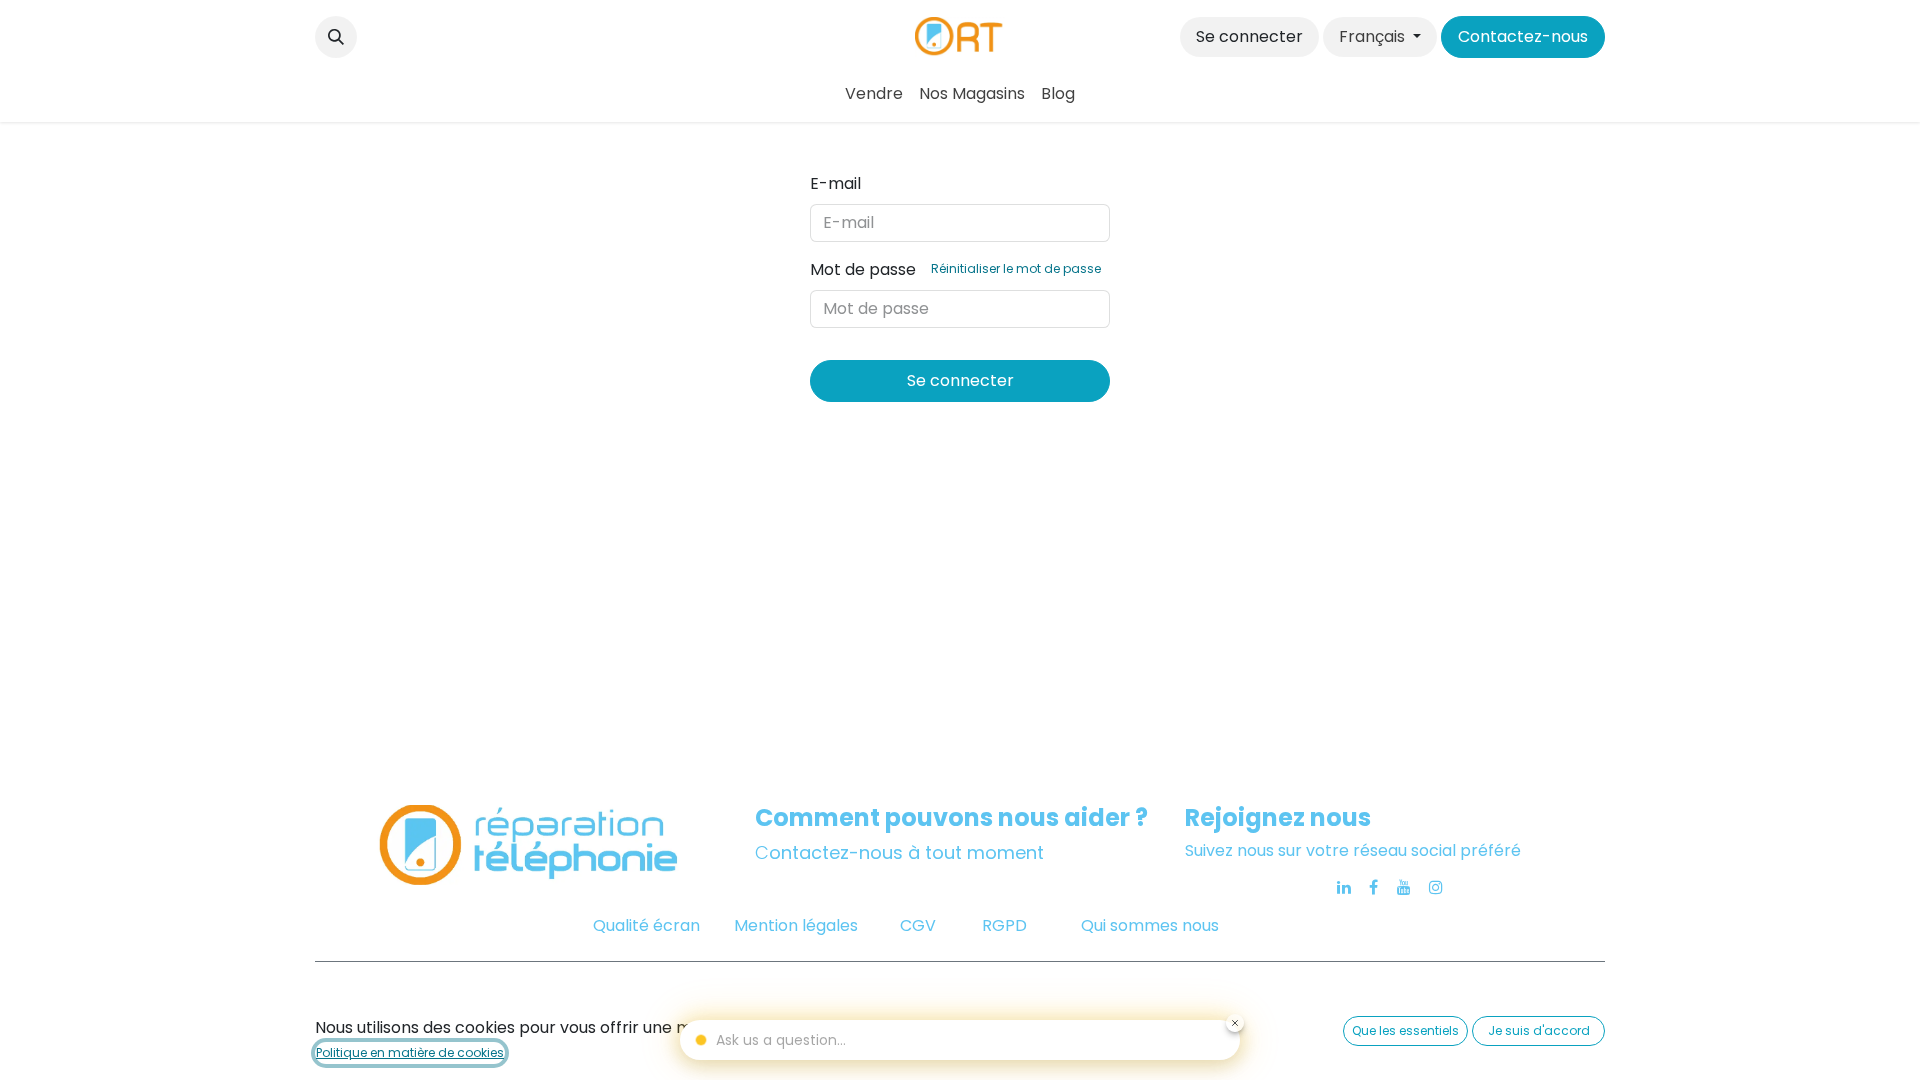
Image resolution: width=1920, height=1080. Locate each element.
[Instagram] (1436, 887)
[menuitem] (874, 94)
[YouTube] (1404, 887)
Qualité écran (646, 925)
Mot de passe (955, 269)
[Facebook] (1373, 887)
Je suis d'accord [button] (1539, 1030)
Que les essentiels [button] (1405, 1030)
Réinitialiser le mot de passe (1016, 268)
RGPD (1004, 925)
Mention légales (796, 925)
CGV (920, 925)
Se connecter (1249, 36)
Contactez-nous (1523, 36)
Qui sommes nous (1150, 925)
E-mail (835, 183)
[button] (336, 37)
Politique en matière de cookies (410, 1052)
